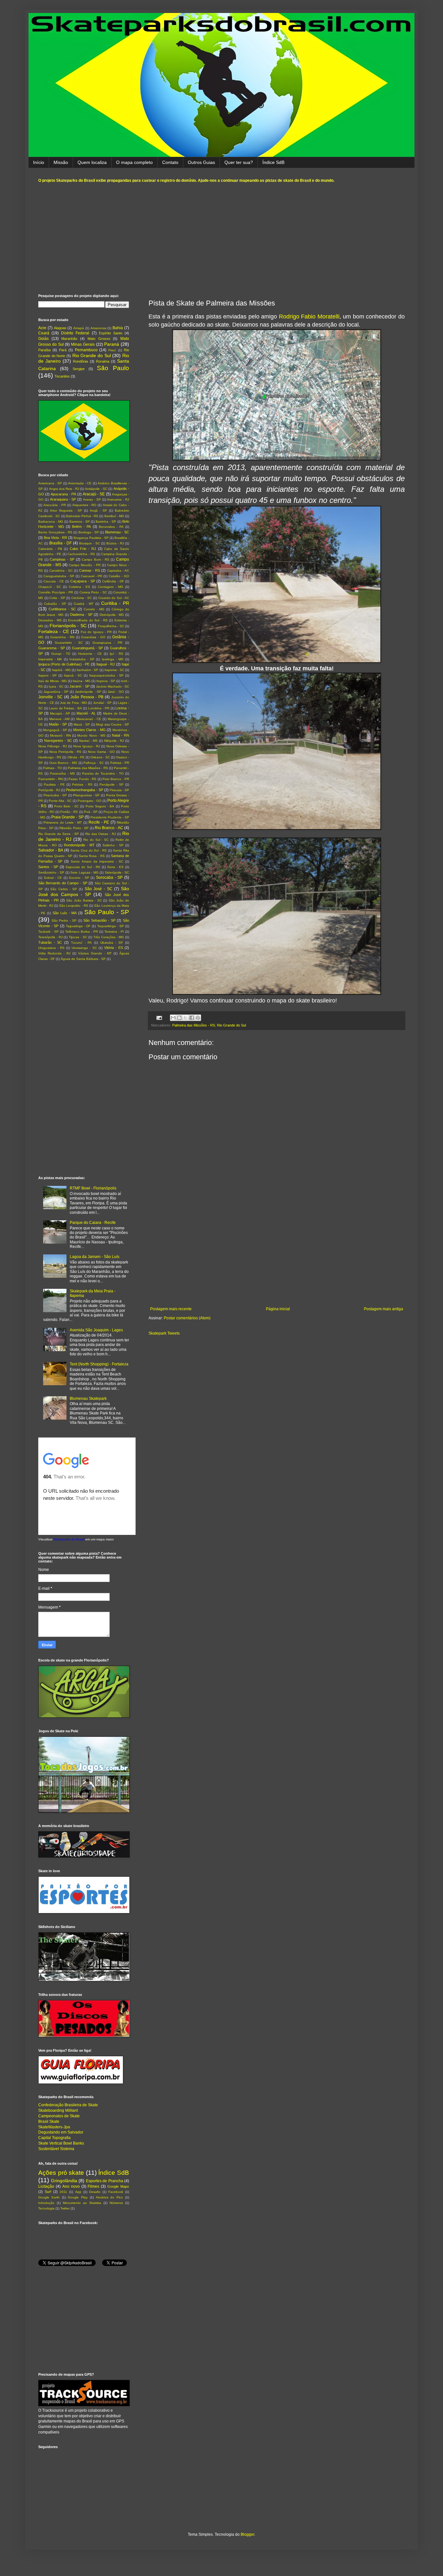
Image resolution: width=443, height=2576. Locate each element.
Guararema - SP (52, 648)
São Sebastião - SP (99, 920)
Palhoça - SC (94, 763)
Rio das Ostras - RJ (101, 834)
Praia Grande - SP (67, 817)
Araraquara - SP (63, 499)
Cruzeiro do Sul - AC (114, 598)
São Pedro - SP (64, 921)
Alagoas (60, 328)
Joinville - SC (50, 697)
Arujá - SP (98, 510)
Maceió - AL (86, 713)
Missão (61, 162)
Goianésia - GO (93, 637)
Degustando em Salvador (61, 2132)
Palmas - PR (120, 763)
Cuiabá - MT (84, 604)
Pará (63, 350)
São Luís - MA (65, 913)
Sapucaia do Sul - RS (83, 867)
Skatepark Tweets (164, 1333)
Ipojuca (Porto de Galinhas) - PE (64, 664)
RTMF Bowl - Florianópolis (93, 1188)
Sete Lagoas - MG (84, 872)
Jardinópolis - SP (88, 692)
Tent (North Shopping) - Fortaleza (99, 1364)
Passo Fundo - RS (82, 779)
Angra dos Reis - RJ (64, 489)
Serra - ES (115, 867)
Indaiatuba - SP (82, 659)
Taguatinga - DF (78, 926)
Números (116, 2203)
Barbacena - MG (51, 522)
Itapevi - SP (48, 675)
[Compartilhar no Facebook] (192, 1018)
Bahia (118, 328)
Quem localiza (92, 162)
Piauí (112, 350)
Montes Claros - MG (90, 730)
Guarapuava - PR (108, 643)
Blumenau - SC (117, 532)
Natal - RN (120, 735)
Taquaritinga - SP (111, 926)
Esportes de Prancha (105, 2181)
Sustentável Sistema (56, 2149)
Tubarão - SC (50, 942)
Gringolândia (64, 2181)
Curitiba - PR (115, 603)
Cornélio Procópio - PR (56, 592)
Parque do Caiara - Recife (93, 1223)
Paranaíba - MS (62, 773)
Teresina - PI (114, 932)
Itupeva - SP (106, 681)
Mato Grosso (99, 339)
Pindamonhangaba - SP (84, 790)
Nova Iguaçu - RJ (87, 746)
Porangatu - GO (90, 801)
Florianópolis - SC (68, 626)
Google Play (78, 2197)
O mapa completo (134, 162)
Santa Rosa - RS (92, 856)
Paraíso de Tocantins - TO (103, 773)
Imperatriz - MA (50, 659)
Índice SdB (273, 162)
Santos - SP (48, 867)
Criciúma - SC (82, 598)
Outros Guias (201, 162)
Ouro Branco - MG (63, 763)
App (78, 2192)
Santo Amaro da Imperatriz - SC (97, 861)
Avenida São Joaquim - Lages (96, 1330)
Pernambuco (86, 350)
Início (39, 162)
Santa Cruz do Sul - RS (89, 850)
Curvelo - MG (94, 609)
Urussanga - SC (84, 948)
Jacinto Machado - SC (113, 686)
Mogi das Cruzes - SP (113, 724)
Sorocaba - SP (109, 877)
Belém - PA (81, 527)
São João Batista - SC (84, 900)
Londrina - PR (99, 708)
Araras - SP (92, 499)
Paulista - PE (54, 784)
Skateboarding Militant (58, 2110)
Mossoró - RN (60, 735)
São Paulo (113, 368)
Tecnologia (46, 2208)
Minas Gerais (83, 344)
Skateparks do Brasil (69, 1539)
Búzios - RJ (115, 543)
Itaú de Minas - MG (53, 681)
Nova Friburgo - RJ (53, 746)
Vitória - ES (114, 948)
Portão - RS (69, 812)
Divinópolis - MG (112, 615)
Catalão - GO (119, 576)
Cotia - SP (57, 598)
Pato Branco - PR (116, 779)
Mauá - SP (82, 724)
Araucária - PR (55, 505)
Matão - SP (58, 724)
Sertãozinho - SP (51, 872)
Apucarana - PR (63, 494)
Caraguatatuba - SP (59, 576)
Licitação (46, 2186)
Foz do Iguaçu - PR (96, 632)
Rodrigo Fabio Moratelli (309, 317)
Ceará (44, 333)
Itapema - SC (114, 670)
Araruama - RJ (118, 499)
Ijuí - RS (117, 654)
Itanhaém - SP (87, 670)
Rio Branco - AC (109, 828)
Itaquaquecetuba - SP (106, 675)
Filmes (93, 2186)
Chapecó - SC (50, 587)
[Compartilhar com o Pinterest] (198, 1018)
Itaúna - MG (82, 681)
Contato (170, 162)
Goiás (43, 339)
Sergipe (79, 369)
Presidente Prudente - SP (110, 817)
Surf (48, 2192)
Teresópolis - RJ (50, 937)
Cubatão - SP (55, 604)
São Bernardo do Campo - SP (63, 883)
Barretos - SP (80, 522)
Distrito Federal (75, 333)
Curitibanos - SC (62, 609)
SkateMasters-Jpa (54, 2127)
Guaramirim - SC (69, 643)
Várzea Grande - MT (95, 953)
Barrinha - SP (106, 522)
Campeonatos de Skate (59, 2116)
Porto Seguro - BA (100, 806)
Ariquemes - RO (84, 505)
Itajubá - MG (61, 670)
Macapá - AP (60, 713)
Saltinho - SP (113, 845)
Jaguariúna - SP (56, 692)
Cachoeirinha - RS (81, 554)
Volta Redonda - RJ (54, 953)
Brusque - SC (90, 543)
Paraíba (44, 350)
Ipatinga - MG (113, 659)
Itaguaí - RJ (106, 664)
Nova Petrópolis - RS (65, 752)
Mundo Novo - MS (91, 735)
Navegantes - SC (58, 740)
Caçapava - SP (83, 581)
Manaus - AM (59, 719)
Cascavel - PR (92, 576)
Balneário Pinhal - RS (82, 516)
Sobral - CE (53, 878)
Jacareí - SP (79, 686)
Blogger (247, 2534)
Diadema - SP (81, 615)
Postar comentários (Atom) (187, 1318)
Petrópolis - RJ (49, 790)
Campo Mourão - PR (84, 565)
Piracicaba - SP (55, 795)
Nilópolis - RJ (114, 741)
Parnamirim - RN (50, 779)
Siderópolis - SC (117, 872)
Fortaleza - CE (54, 631)
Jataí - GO (116, 692)
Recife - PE (99, 822)
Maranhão (69, 339)
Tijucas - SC (78, 937)
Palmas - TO (52, 768)
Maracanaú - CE (89, 719)
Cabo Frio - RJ (83, 549)
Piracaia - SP (119, 790)
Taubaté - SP (48, 932)
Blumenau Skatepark (88, 1399)
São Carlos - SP (64, 889)
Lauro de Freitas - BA (65, 708)
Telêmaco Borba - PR (82, 932)
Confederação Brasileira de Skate (68, 2105)
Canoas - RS (90, 570)
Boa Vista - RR (55, 538)
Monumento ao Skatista (82, 2203)
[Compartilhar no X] (186, 1018)
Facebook (116, 2192)
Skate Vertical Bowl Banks (61, 2143)
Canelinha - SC (61, 571)
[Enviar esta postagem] (159, 1017)
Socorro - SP (79, 878)
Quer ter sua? (239, 162)
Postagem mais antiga (383, 1309)
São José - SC (99, 889)
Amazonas (98, 328)
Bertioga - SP (89, 532)
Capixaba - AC (118, 571)
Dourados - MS (50, 620)
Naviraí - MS (89, 741)
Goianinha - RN (62, 637)
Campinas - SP (62, 559)
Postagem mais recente (171, 1309)
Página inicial (278, 1309)
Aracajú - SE (94, 494)
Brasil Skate (49, 2122)
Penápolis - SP (112, 784)
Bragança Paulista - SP (91, 538)
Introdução (46, 2203)
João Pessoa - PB (87, 697)
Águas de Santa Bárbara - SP (83, 959)
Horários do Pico (110, 2197)
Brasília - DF (60, 543)
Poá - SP (91, 812)
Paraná (112, 344)
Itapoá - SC (73, 675)
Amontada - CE (80, 483)
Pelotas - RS (82, 784)
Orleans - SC (100, 757)
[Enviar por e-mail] (173, 1018)
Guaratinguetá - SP (87, 648)
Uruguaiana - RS (51, 948)
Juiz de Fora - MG (73, 703)
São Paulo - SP (107, 912)
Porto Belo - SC (66, 806)
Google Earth (49, 2197)
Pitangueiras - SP (86, 795)
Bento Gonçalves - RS (55, 532)
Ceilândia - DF (113, 581)
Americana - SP (50, 483)
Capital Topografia (54, 2138)
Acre (42, 328)
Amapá (79, 328)
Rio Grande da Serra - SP (59, 834)
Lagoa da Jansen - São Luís (95, 1257)
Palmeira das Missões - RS (194, 1025)
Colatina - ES (79, 587)
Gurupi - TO (61, 654)
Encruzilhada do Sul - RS (88, 620)
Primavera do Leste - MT (63, 822)
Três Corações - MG (109, 937)
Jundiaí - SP (102, 703)
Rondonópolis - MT (79, 845)
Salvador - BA (51, 850)
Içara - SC (56, 686)
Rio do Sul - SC (96, 840)
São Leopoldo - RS (74, 906)
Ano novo (71, 2186)
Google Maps (118, 2186)
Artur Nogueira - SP (66, 510)
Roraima (103, 361)
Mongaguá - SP (55, 730)
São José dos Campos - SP (84, 891)
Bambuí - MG (114, 516)
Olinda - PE (76, 757)
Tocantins (62, 376)
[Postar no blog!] (179, 1018)
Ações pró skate (61, 2173)
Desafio (95, 2192)
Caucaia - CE (54, 581)
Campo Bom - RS (96, 560)
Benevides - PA (111, 527)
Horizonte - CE (90, 654)
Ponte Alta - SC (60, 801)
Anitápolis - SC (96, 489)
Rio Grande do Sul (231, 1025)
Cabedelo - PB (50, 549)
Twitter (65, 2208)
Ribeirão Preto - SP (74, 828)
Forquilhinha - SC (111, 626)
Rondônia (80, 361)
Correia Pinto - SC (93, 592)
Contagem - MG (111, 587)
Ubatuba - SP (112, 943)
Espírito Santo (111, 333)
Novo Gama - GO (101, 752)
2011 (63, 2192)
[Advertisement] (221, 239)
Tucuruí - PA (81, 943)
